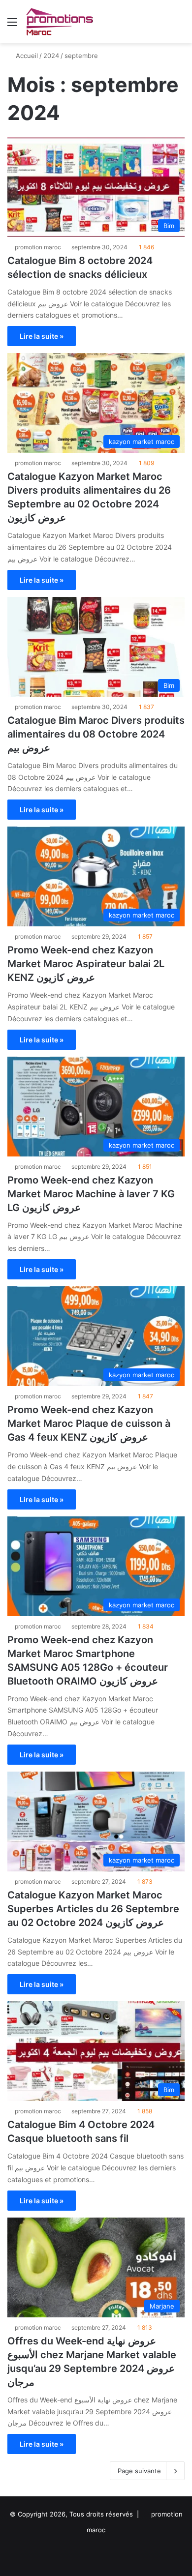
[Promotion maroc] (59, 22)
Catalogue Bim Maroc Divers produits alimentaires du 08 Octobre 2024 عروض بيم (96, 734)
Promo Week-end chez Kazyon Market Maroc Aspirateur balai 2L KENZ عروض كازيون (86, 964)
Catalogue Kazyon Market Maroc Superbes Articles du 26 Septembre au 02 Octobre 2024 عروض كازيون (93, 1909)
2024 (51, 56)
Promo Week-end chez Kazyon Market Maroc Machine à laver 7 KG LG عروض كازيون (91, 1194)
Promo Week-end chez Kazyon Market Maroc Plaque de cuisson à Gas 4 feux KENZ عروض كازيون (89, 1423)
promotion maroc (38, 247)
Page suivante (139, 2471)
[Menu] (12, 25)
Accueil (26, 56)
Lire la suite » (42, 336)
